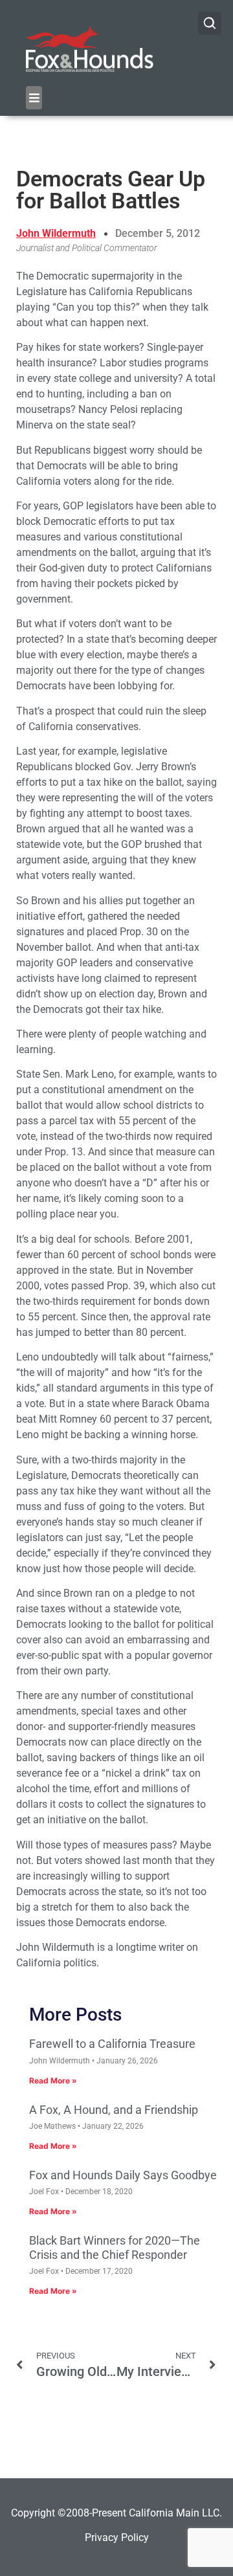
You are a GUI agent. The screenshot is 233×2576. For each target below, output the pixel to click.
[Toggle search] (210, 23)
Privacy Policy (117, 2537)
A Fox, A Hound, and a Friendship (114, 2110)
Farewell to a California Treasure (112, 2044)
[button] (34, 98)
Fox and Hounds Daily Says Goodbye (123, 2175)
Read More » (53, 2081)
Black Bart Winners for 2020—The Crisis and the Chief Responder (115, 2248)
